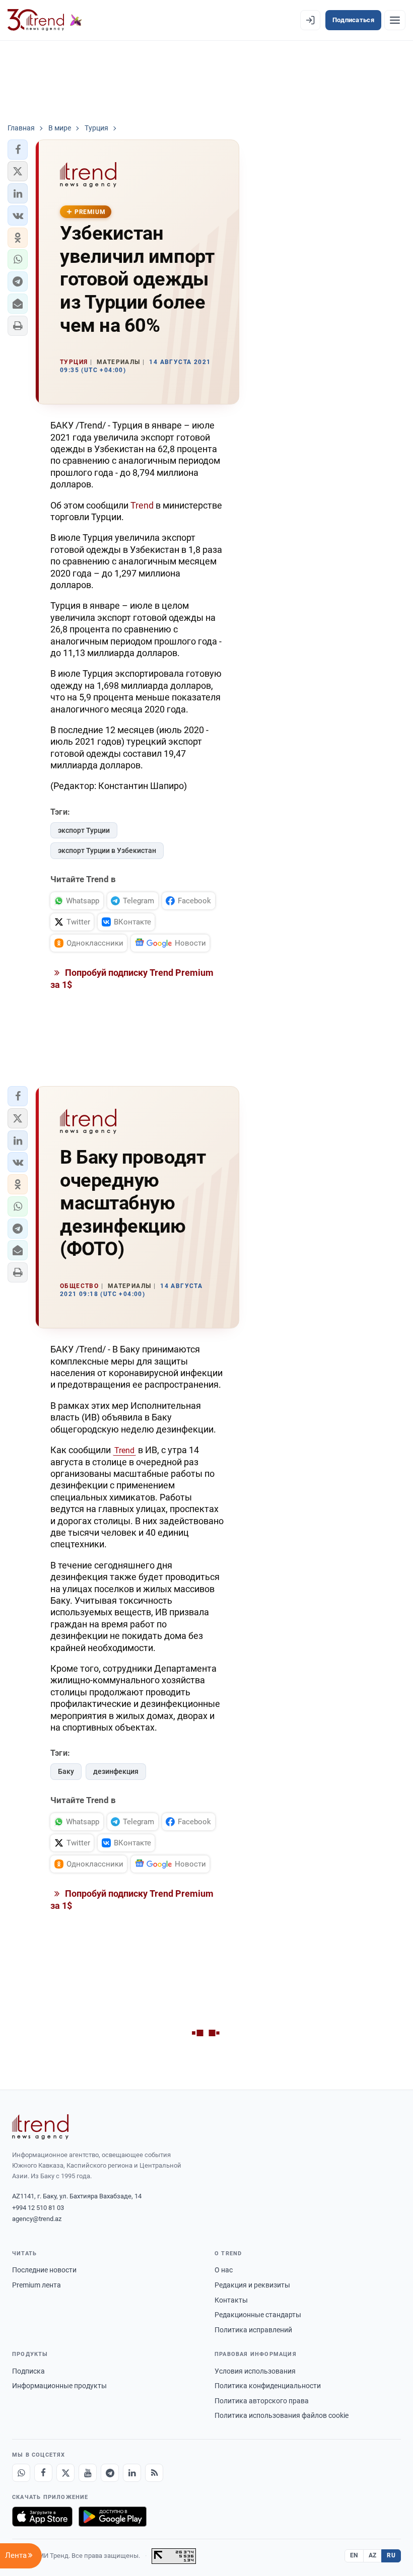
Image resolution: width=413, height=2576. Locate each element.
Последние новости (44, 2270)
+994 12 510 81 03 (38, 2208)
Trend (142, 505)
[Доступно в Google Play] (113, 2517)
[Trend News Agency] (40, 2127)
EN (354, 2555)
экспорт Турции (84, 830)
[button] (18, 150)
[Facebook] (43, 2473)
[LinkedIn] (132, 2473)
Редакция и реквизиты (252, 2285)
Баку (66, 1771)
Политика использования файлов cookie (282, 2415)
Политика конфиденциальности (268, 2386)
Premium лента (37, 2285)
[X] (65, 2473)
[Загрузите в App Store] (42, 2517)
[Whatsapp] (21, 2473)
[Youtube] (88, 2473)
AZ (373, 2555)
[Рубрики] (395, 20)
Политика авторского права (262, 2401)
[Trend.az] (45, 20)
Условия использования (255, 2371)
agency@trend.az (37, 2219)
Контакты (231, 2300)
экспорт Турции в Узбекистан (107, 850)
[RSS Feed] (154, 2473)
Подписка (28, 2371)
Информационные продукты (59, 2386)
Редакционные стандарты (258, 2315)
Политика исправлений (253, 2330)
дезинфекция (116, 1771)
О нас (224, 2270)
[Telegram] (110, 2473)
